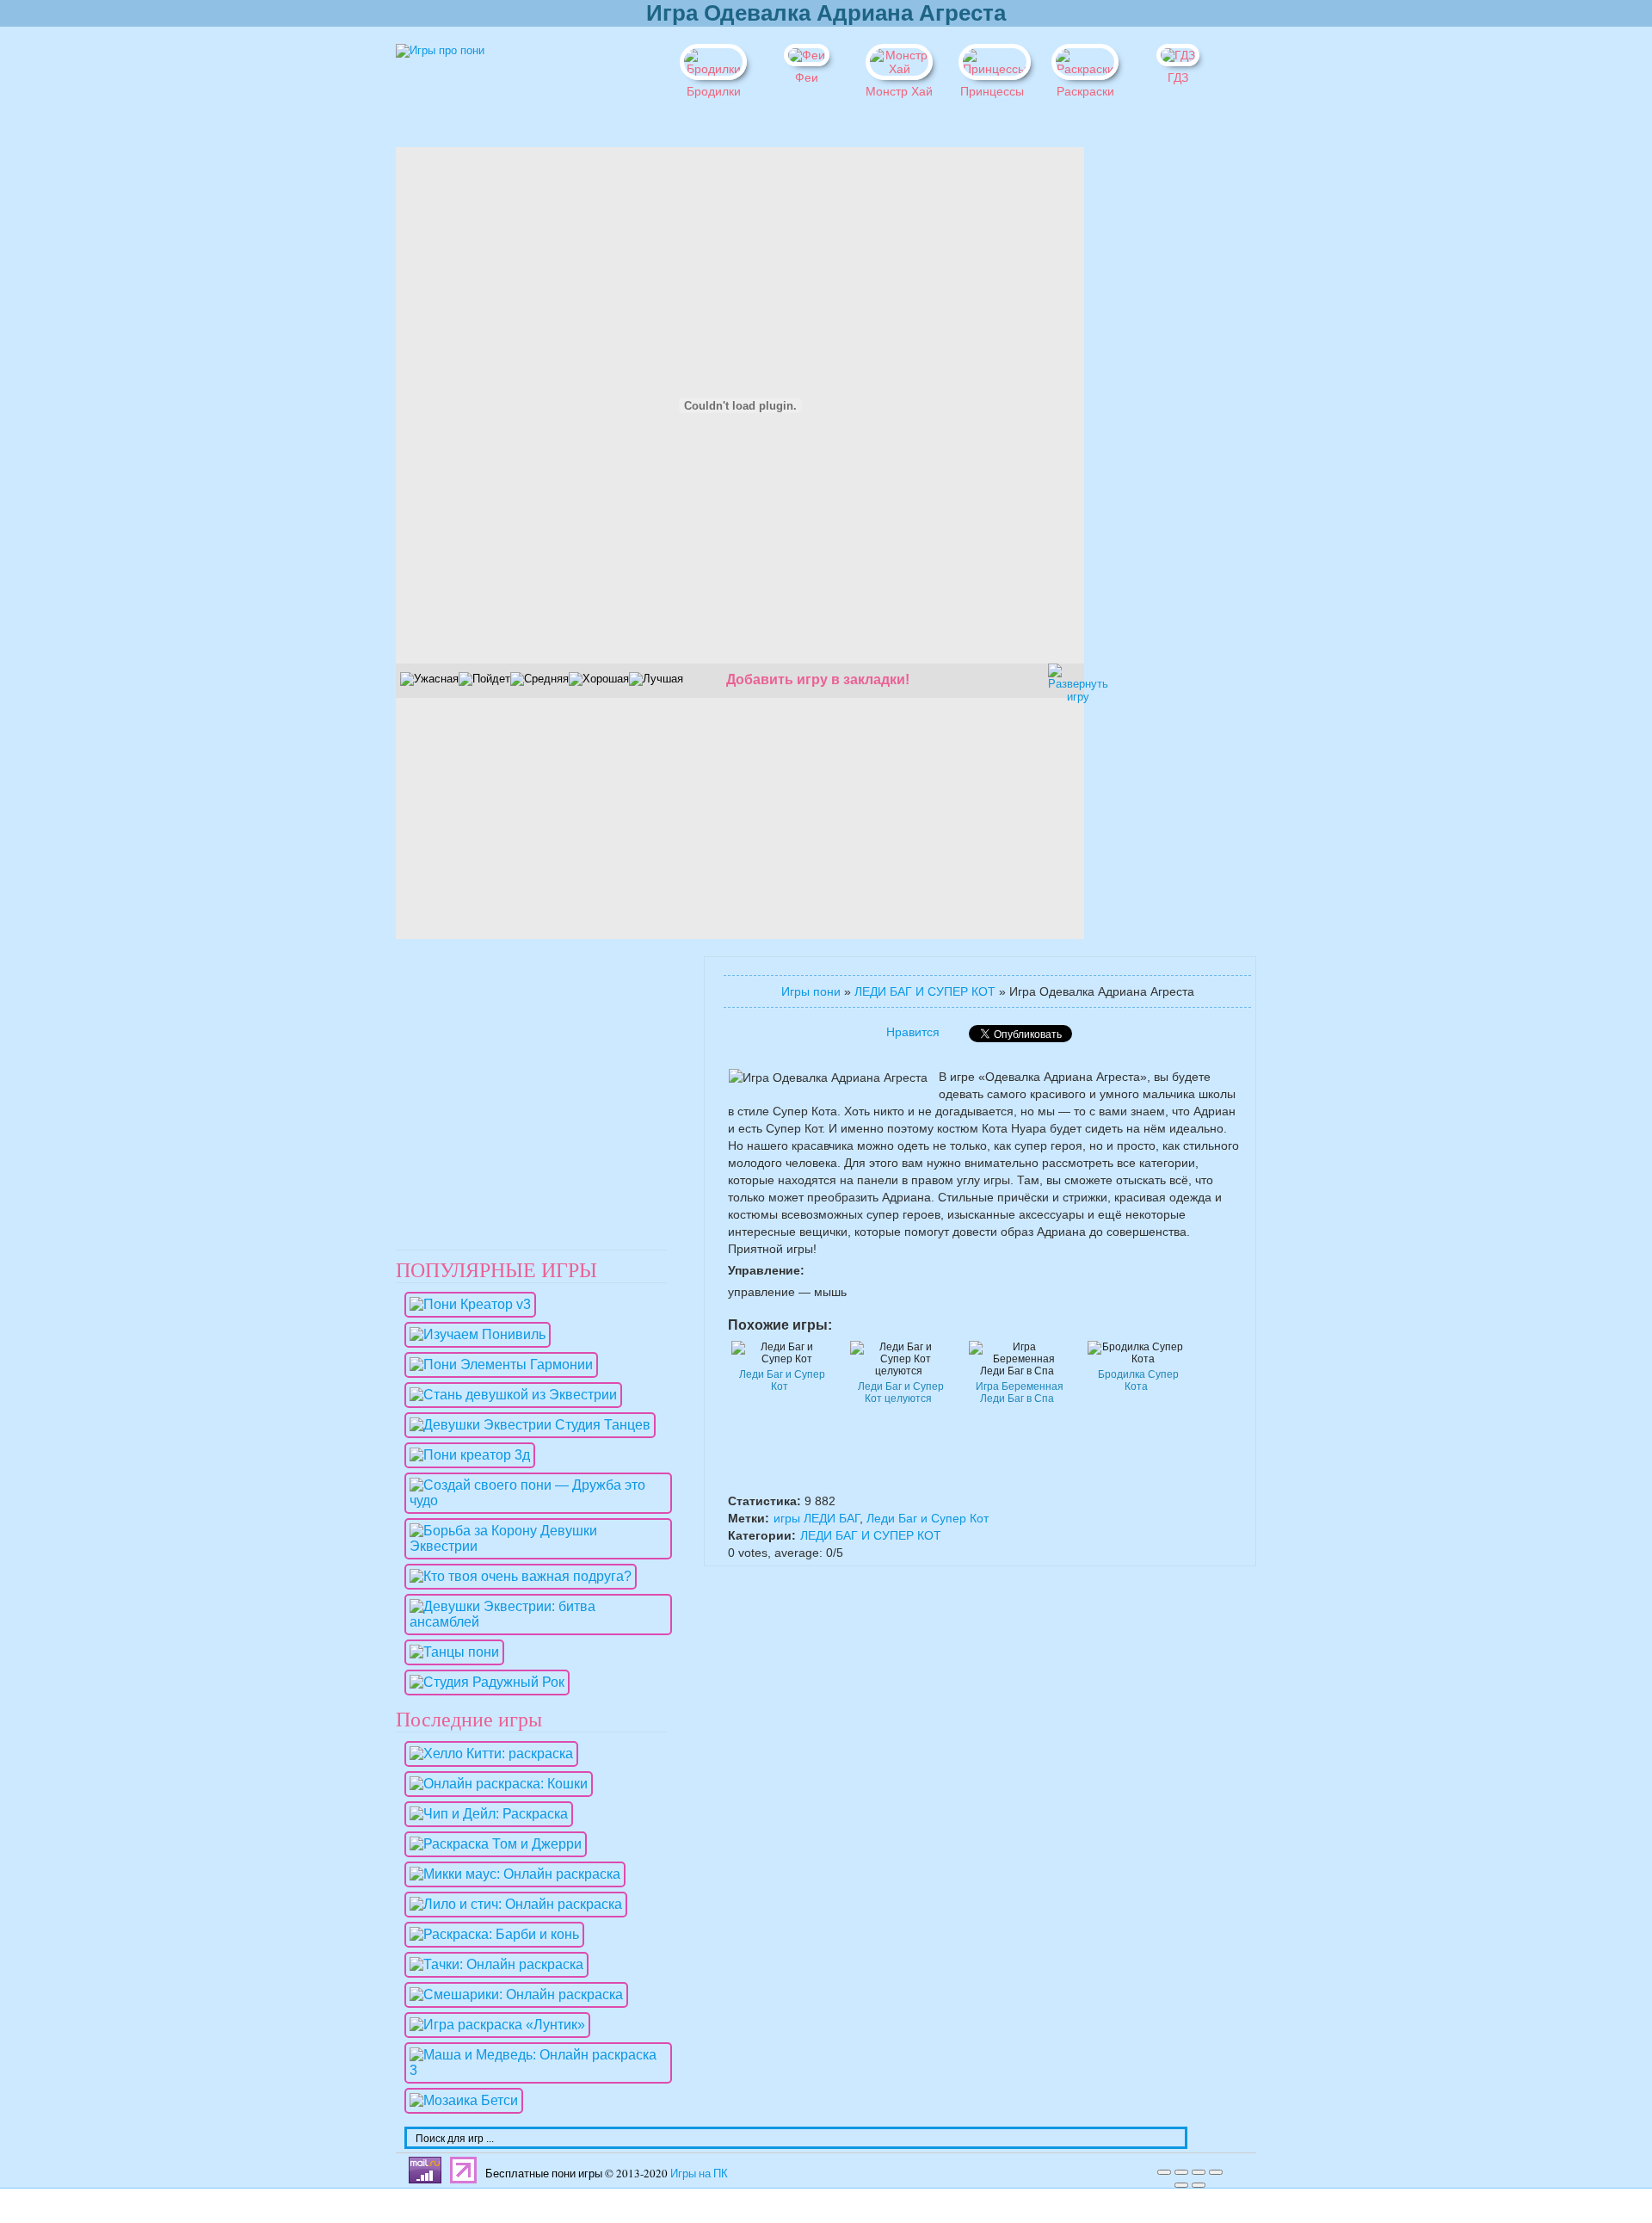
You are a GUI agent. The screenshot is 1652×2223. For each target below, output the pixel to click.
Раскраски (1085, 91)
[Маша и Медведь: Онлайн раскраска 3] (534, 2070)
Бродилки (714, 91)
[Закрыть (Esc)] (1164, 2172)
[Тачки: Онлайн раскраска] (492, 1964)
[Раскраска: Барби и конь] (490, 1934)
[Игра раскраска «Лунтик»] (493, 2025)
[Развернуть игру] (1063, 678)
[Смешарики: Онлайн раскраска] (512, 1995)
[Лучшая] (656, 679)
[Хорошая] (599, 679)
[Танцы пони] (450, 1652)
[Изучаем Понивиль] (473, 1334)
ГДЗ (1178, 77)
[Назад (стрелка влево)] (1181, 2185)
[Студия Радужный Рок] (483, 1682)
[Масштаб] (1216, 2172)
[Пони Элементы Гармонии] (497, 1365)
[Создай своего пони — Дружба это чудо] (534, 1501)
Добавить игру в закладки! (818, 679)
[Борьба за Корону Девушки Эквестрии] (534, 1546)
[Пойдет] (484, 679)
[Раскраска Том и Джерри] (491, 1844)
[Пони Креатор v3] (466, 1304)
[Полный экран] (1199, 2172)
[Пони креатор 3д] (465, 1455)
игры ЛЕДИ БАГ (817, 1518)
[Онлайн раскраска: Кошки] (494, 1784)
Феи (807, 77)
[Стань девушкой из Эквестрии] (509, 1395)
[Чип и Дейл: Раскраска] (484, 1814)
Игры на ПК (699, 2173)
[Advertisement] (1144, 405)
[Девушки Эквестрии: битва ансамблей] (534, 1622)
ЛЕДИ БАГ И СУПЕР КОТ (925, 991)
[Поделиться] (1181, 2172)
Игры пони (811, 991)
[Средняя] (539, 679)
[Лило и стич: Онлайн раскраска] (512, 1904)
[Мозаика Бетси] (459, 2100)
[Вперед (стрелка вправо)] (1199, 2185)
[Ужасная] (429, 679)
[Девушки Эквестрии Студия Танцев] (526, 1425)
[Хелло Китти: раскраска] (487, 1754)
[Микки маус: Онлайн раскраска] (511, 1874)
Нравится (913, 1032)
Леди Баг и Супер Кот (928, 1518)
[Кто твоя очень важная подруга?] (516, 1576)
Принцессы (992, 91)
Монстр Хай (899, 91)
